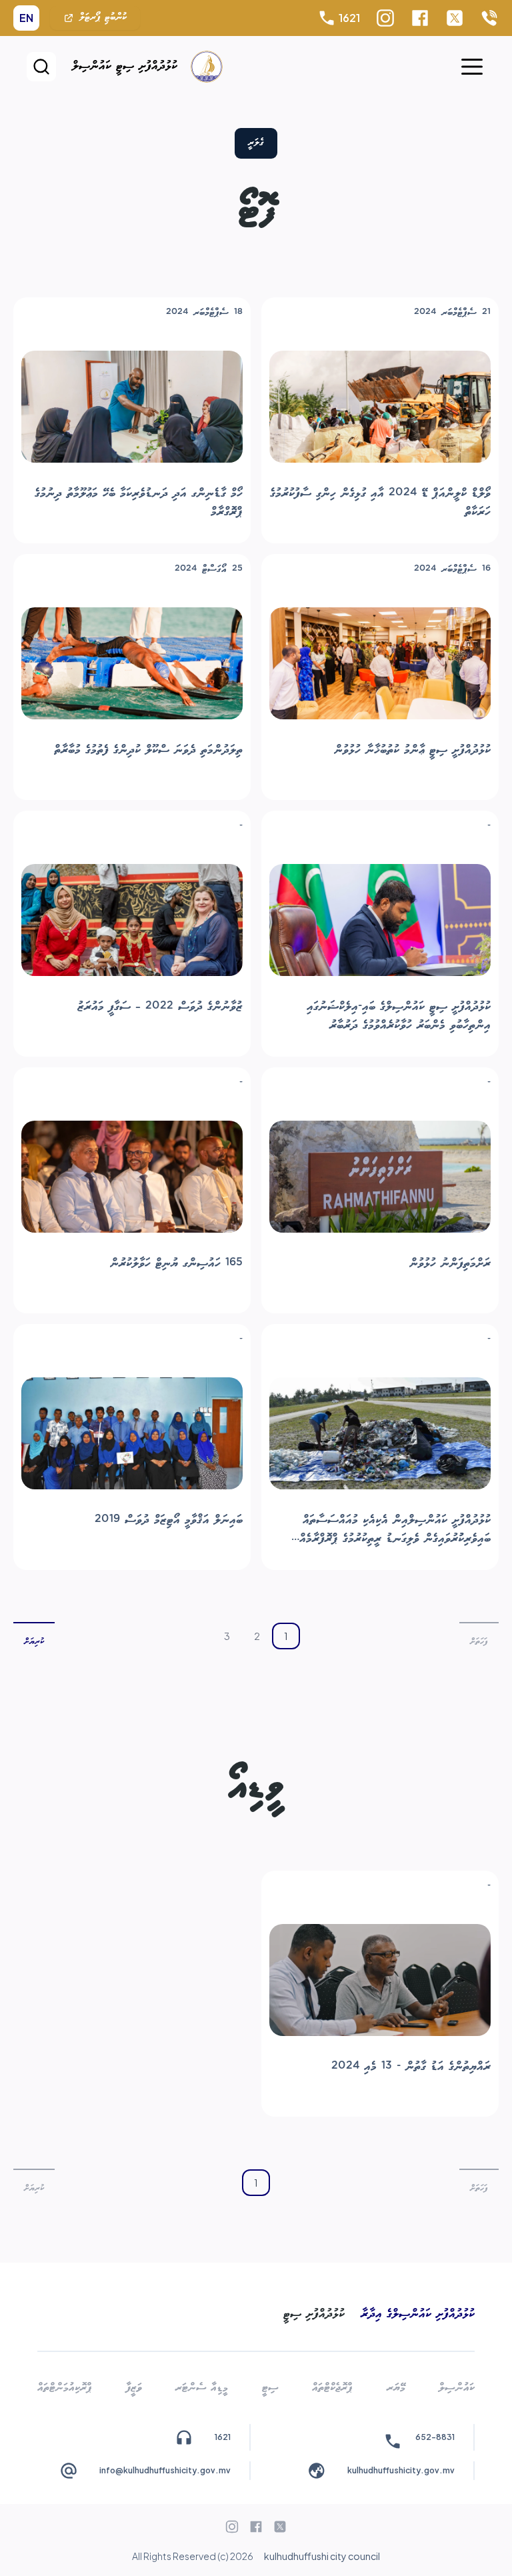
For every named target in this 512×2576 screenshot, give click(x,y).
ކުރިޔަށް (34, 1642)
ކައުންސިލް (457, 2388)
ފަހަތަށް (479, 1642)
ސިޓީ (270, 2388)
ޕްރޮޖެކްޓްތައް (332, 2388)
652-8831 (435, 2437)
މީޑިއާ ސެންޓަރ (202, 2388)
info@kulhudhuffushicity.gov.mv (165, 2470)
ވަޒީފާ (134, 2388)
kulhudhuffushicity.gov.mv (401, 2470)
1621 (349, 18)
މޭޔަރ (396, 2388)
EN (26, 18)
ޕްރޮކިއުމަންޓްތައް (65, 2388)
